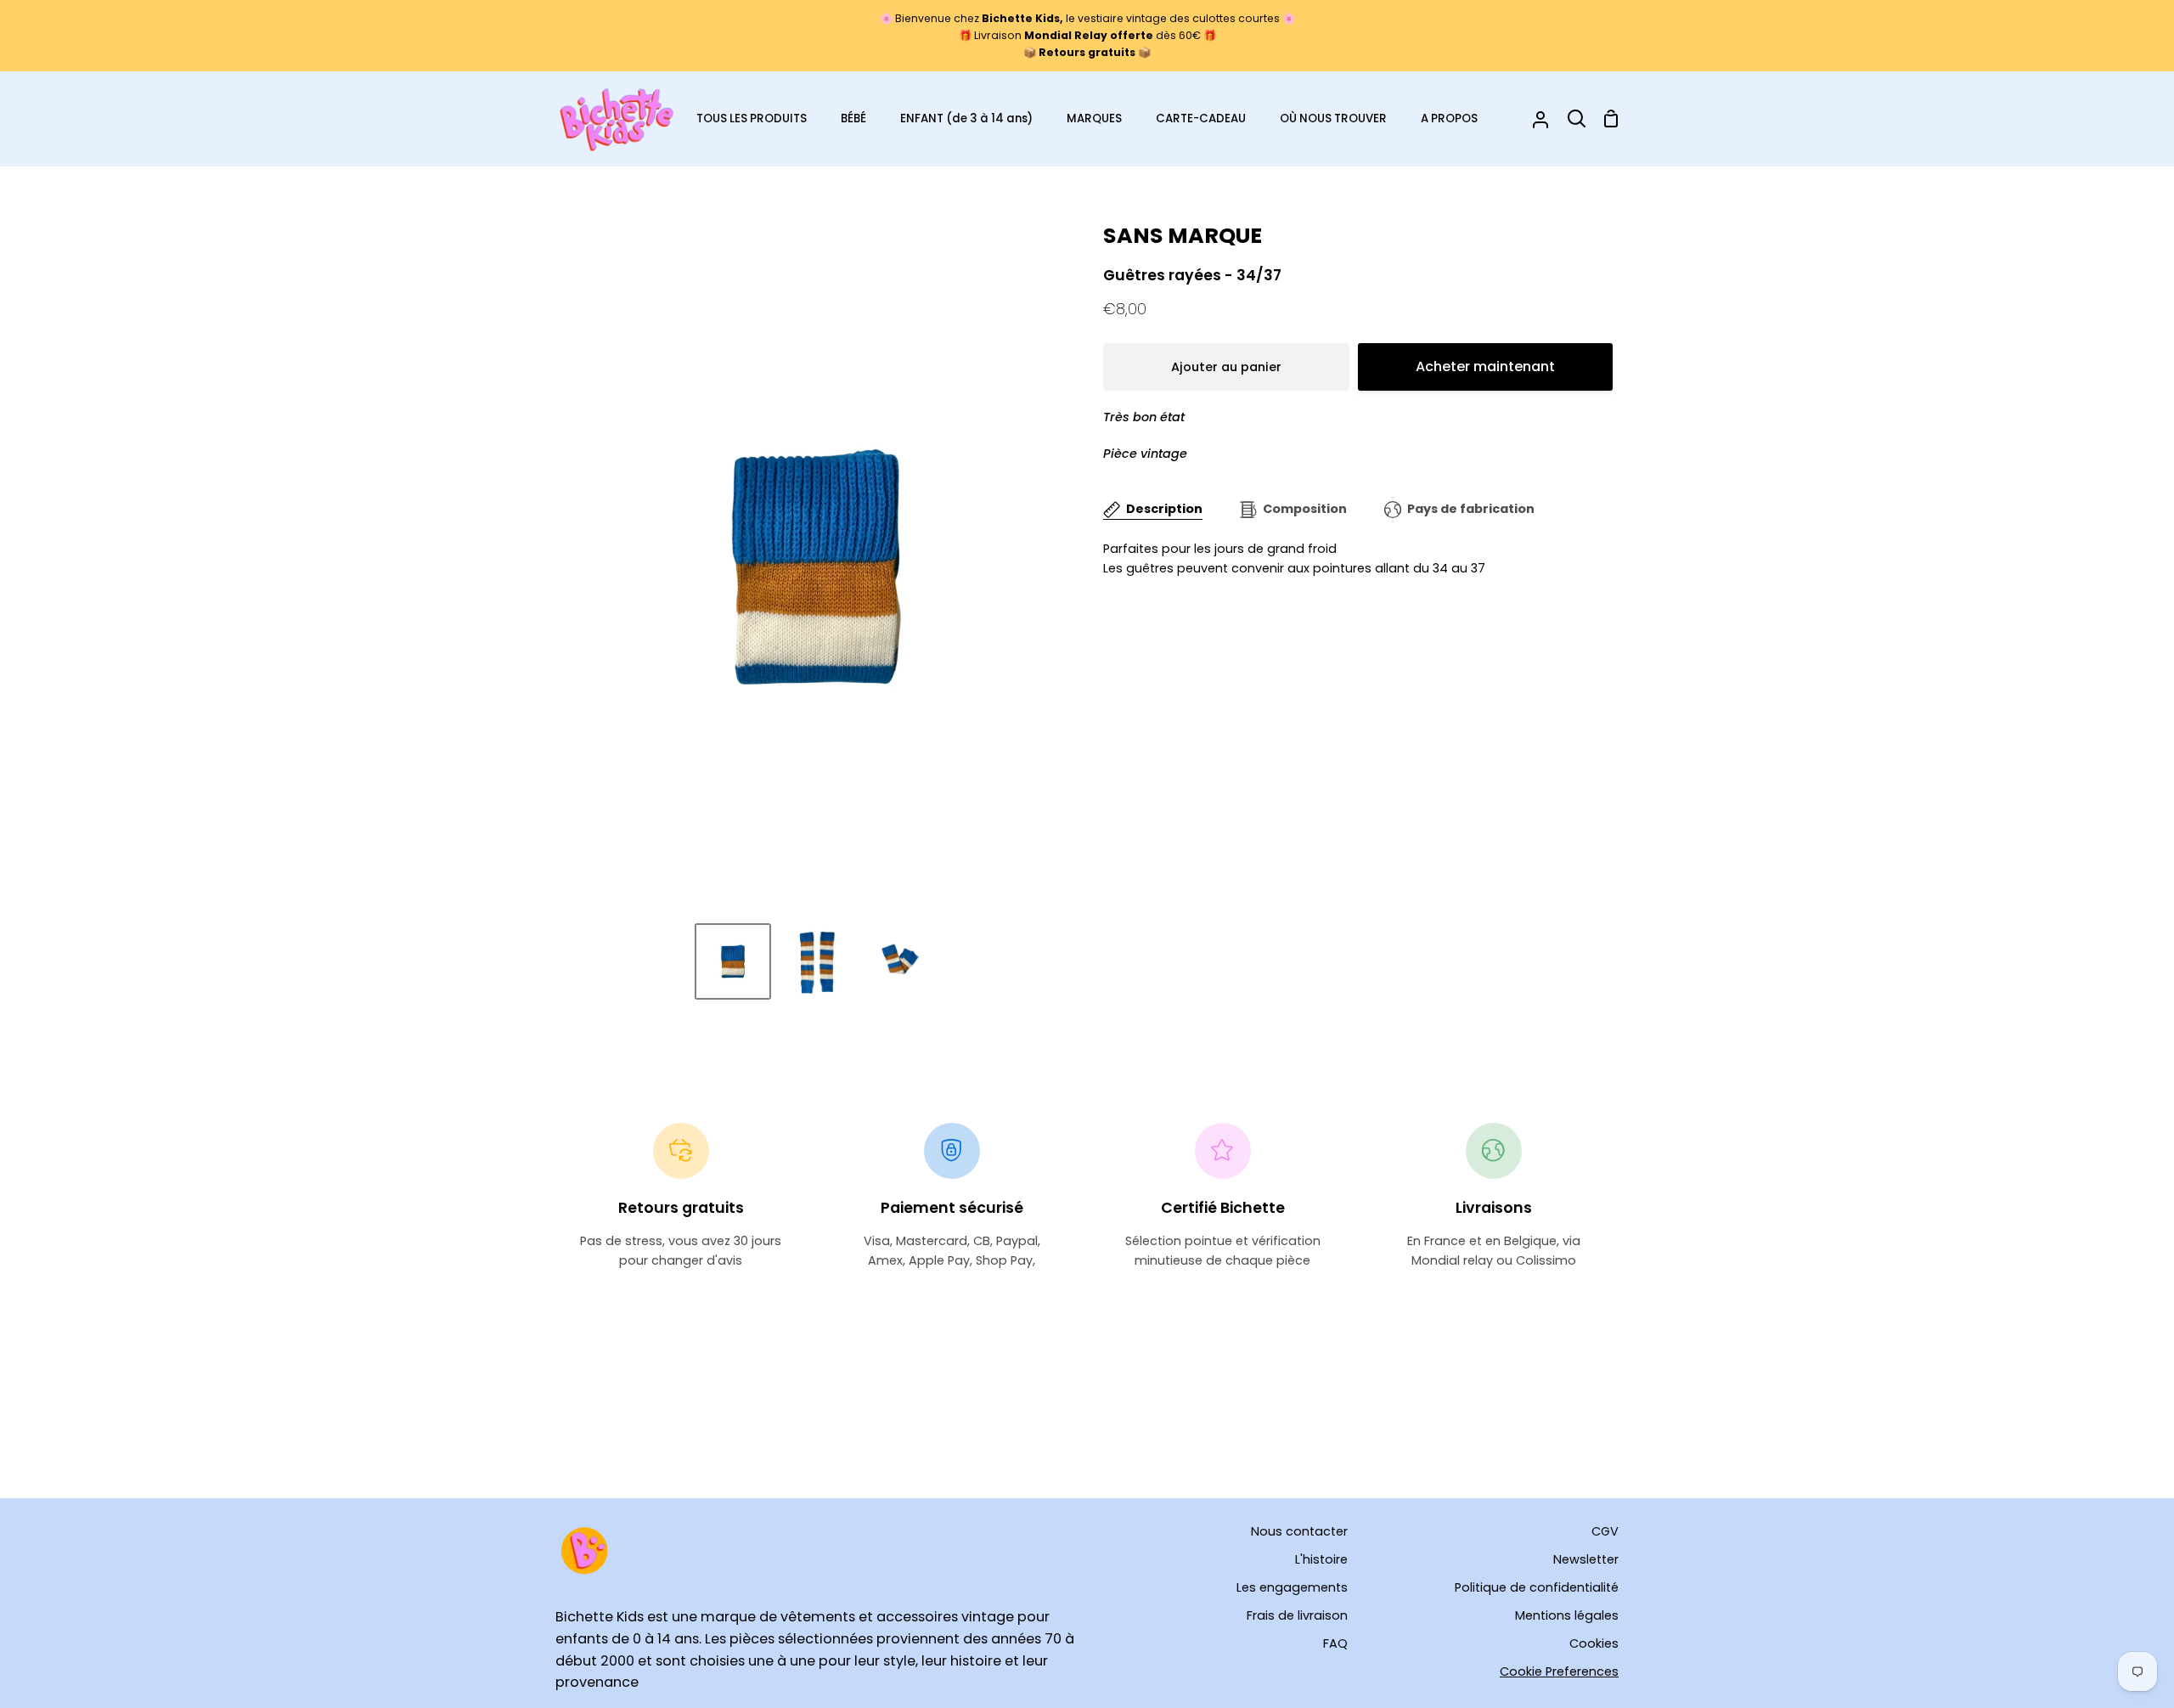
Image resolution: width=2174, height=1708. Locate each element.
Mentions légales (1567, 1615)
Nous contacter (1299, 1531)
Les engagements (1292, 1587)
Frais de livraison (1297, 1615)
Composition (1305, 509)
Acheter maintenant (1485, 366)
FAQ (1335, 1643)
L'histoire (1321, 1559)
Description (1164, 509)
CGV (1605, 1531)
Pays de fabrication (1471, 509)
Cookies (1594, 1643)
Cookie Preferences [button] (1559, 1671)
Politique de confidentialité (1537, 1587)
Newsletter (1586, 1559)
